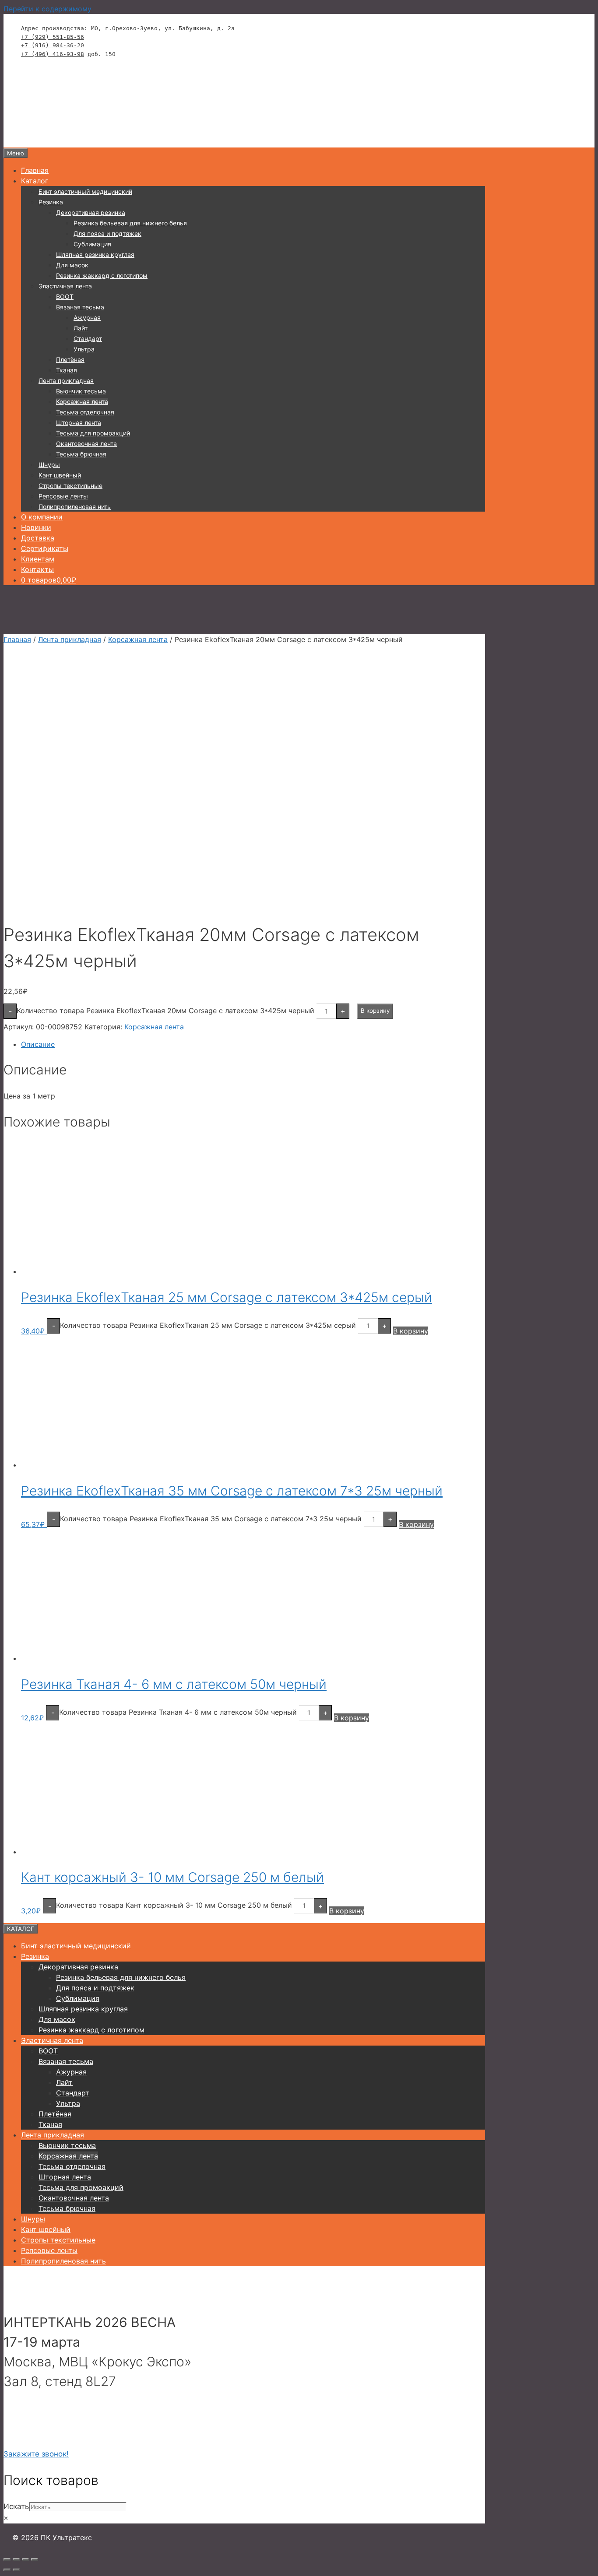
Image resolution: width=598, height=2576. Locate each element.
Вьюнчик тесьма (81, 391)
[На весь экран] (16, 2559)
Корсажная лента (82, 402)
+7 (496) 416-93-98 (53, 54)
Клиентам (38, 559)
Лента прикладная (66, 381)
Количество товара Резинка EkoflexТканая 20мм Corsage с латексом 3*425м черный (165, 1010)
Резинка (51, 202)
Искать (16, 2506)
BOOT (65, 297)
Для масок (72, 265)
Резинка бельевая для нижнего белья (130, 223)
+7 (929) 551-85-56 (53, 37)
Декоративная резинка (91, 212)
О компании (42, 517)
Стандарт (88, 339)
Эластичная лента (65, 286)
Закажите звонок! (36, 2454)
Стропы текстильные (70, 486)
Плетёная (70, 360)
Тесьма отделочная (85, 412)
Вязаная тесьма (80, 307)
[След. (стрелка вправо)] (16, 2570)
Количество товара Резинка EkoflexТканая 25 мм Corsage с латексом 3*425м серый (208, 1325)
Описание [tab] (38, 1044)
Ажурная (87, 318)
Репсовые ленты (63, 496)
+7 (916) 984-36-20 (53, 45)
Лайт (81, 328)
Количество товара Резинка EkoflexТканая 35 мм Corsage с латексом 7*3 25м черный (211, 1519)
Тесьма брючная (81, 454)
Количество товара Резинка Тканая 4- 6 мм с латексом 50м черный (178, 1712)
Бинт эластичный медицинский (85, 191)
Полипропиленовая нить (75, 507)
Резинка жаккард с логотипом (102, 275)
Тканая (67, 370)
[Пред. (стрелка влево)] (7, 2570)
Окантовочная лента (86, 444)
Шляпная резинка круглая (95, 254)
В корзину (375, 1011)
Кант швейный (60, 475)
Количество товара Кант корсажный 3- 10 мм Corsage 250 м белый (174, 1905)
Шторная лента (79, 423)
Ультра (84, 349)
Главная (35, 170)
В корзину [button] (411, 1331)
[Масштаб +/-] (7, 2559)
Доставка (38, 538)
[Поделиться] (25, 2559)
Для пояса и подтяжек (107, 233)
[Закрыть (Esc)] (35, 2559)
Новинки (36, 527)
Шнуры (49, 465)
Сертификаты (45, 548)
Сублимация (92, 244)
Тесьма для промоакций (93, 433)
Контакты (37, 569)
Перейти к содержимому (47, 9)
